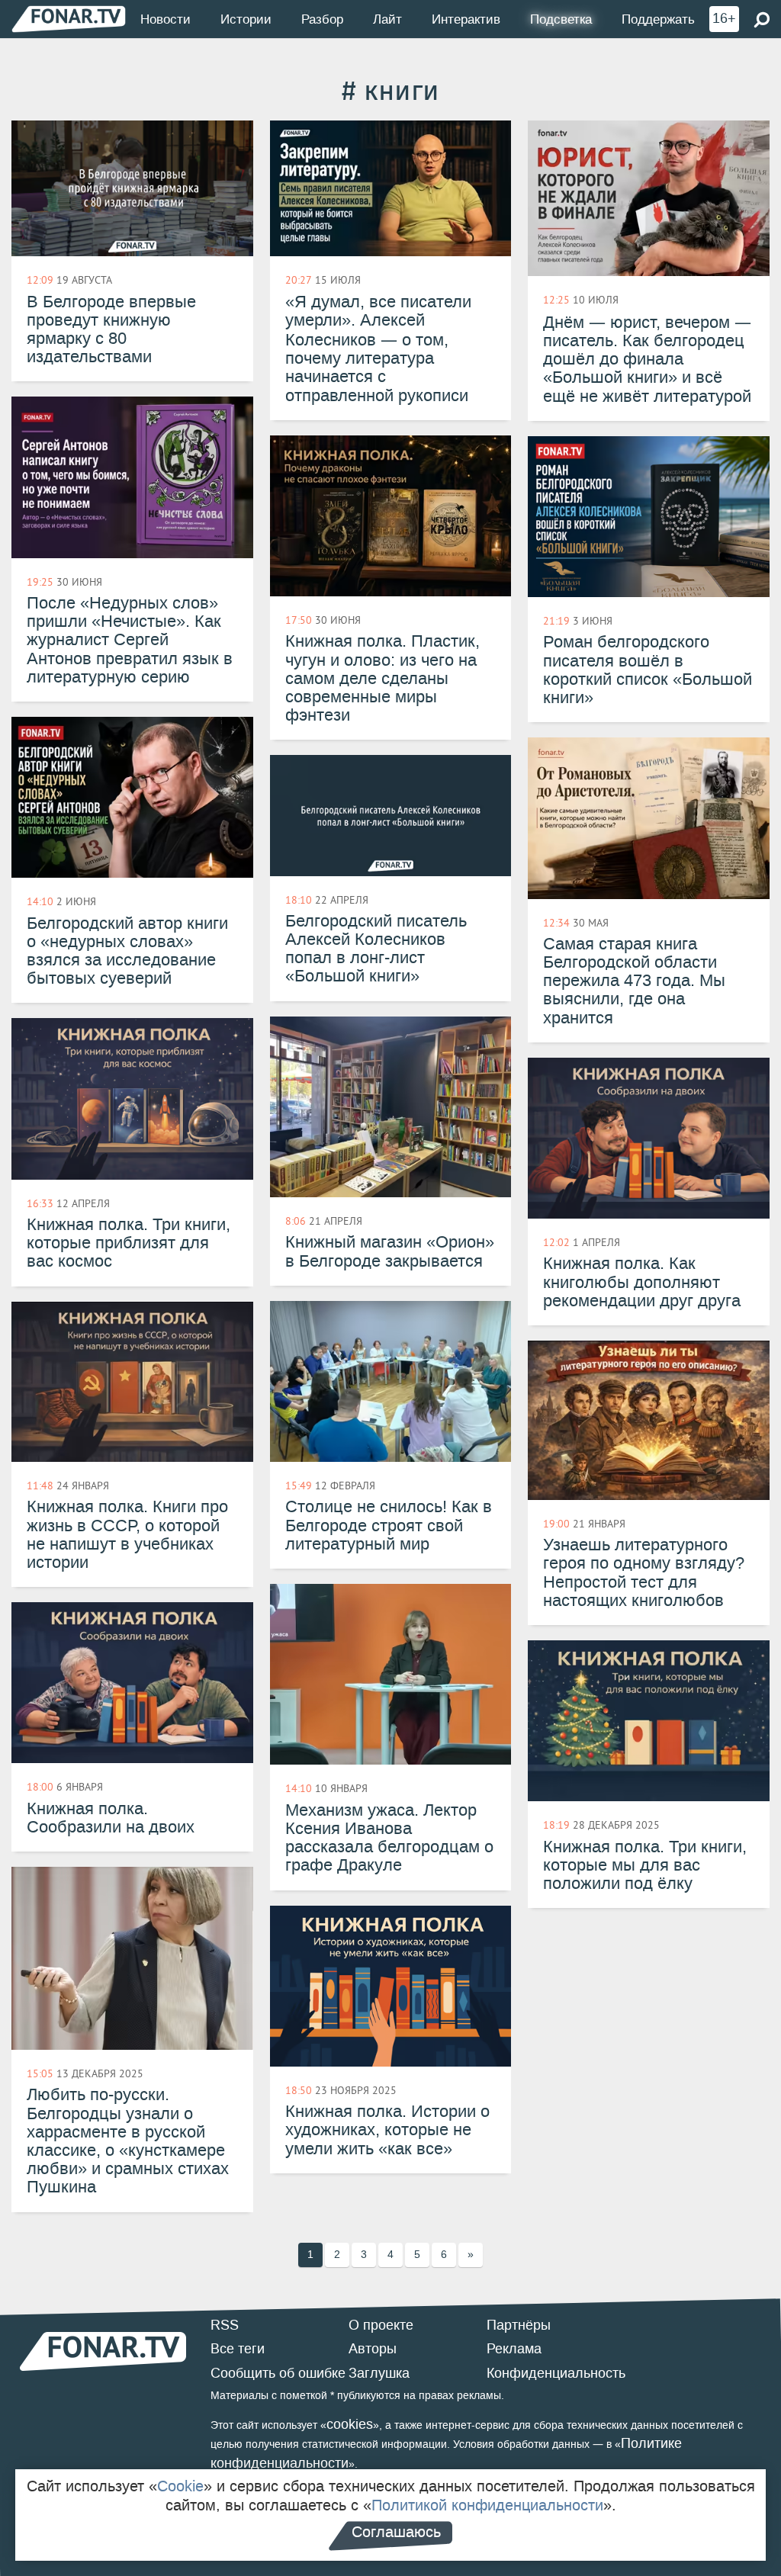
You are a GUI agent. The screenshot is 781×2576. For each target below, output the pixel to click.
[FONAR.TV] (69, 19)
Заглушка (379, 2373)
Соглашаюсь (396, 2532)
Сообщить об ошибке (278, 2373)
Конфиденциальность (556, 2373)
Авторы (373, 2349)
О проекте (381, 2325)
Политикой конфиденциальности (487, 2505)
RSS (225, 2325)
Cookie (180, 2486)
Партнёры (519, 2325)
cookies (350, 2424)
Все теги (238, 2349)
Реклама (514, 2349)
